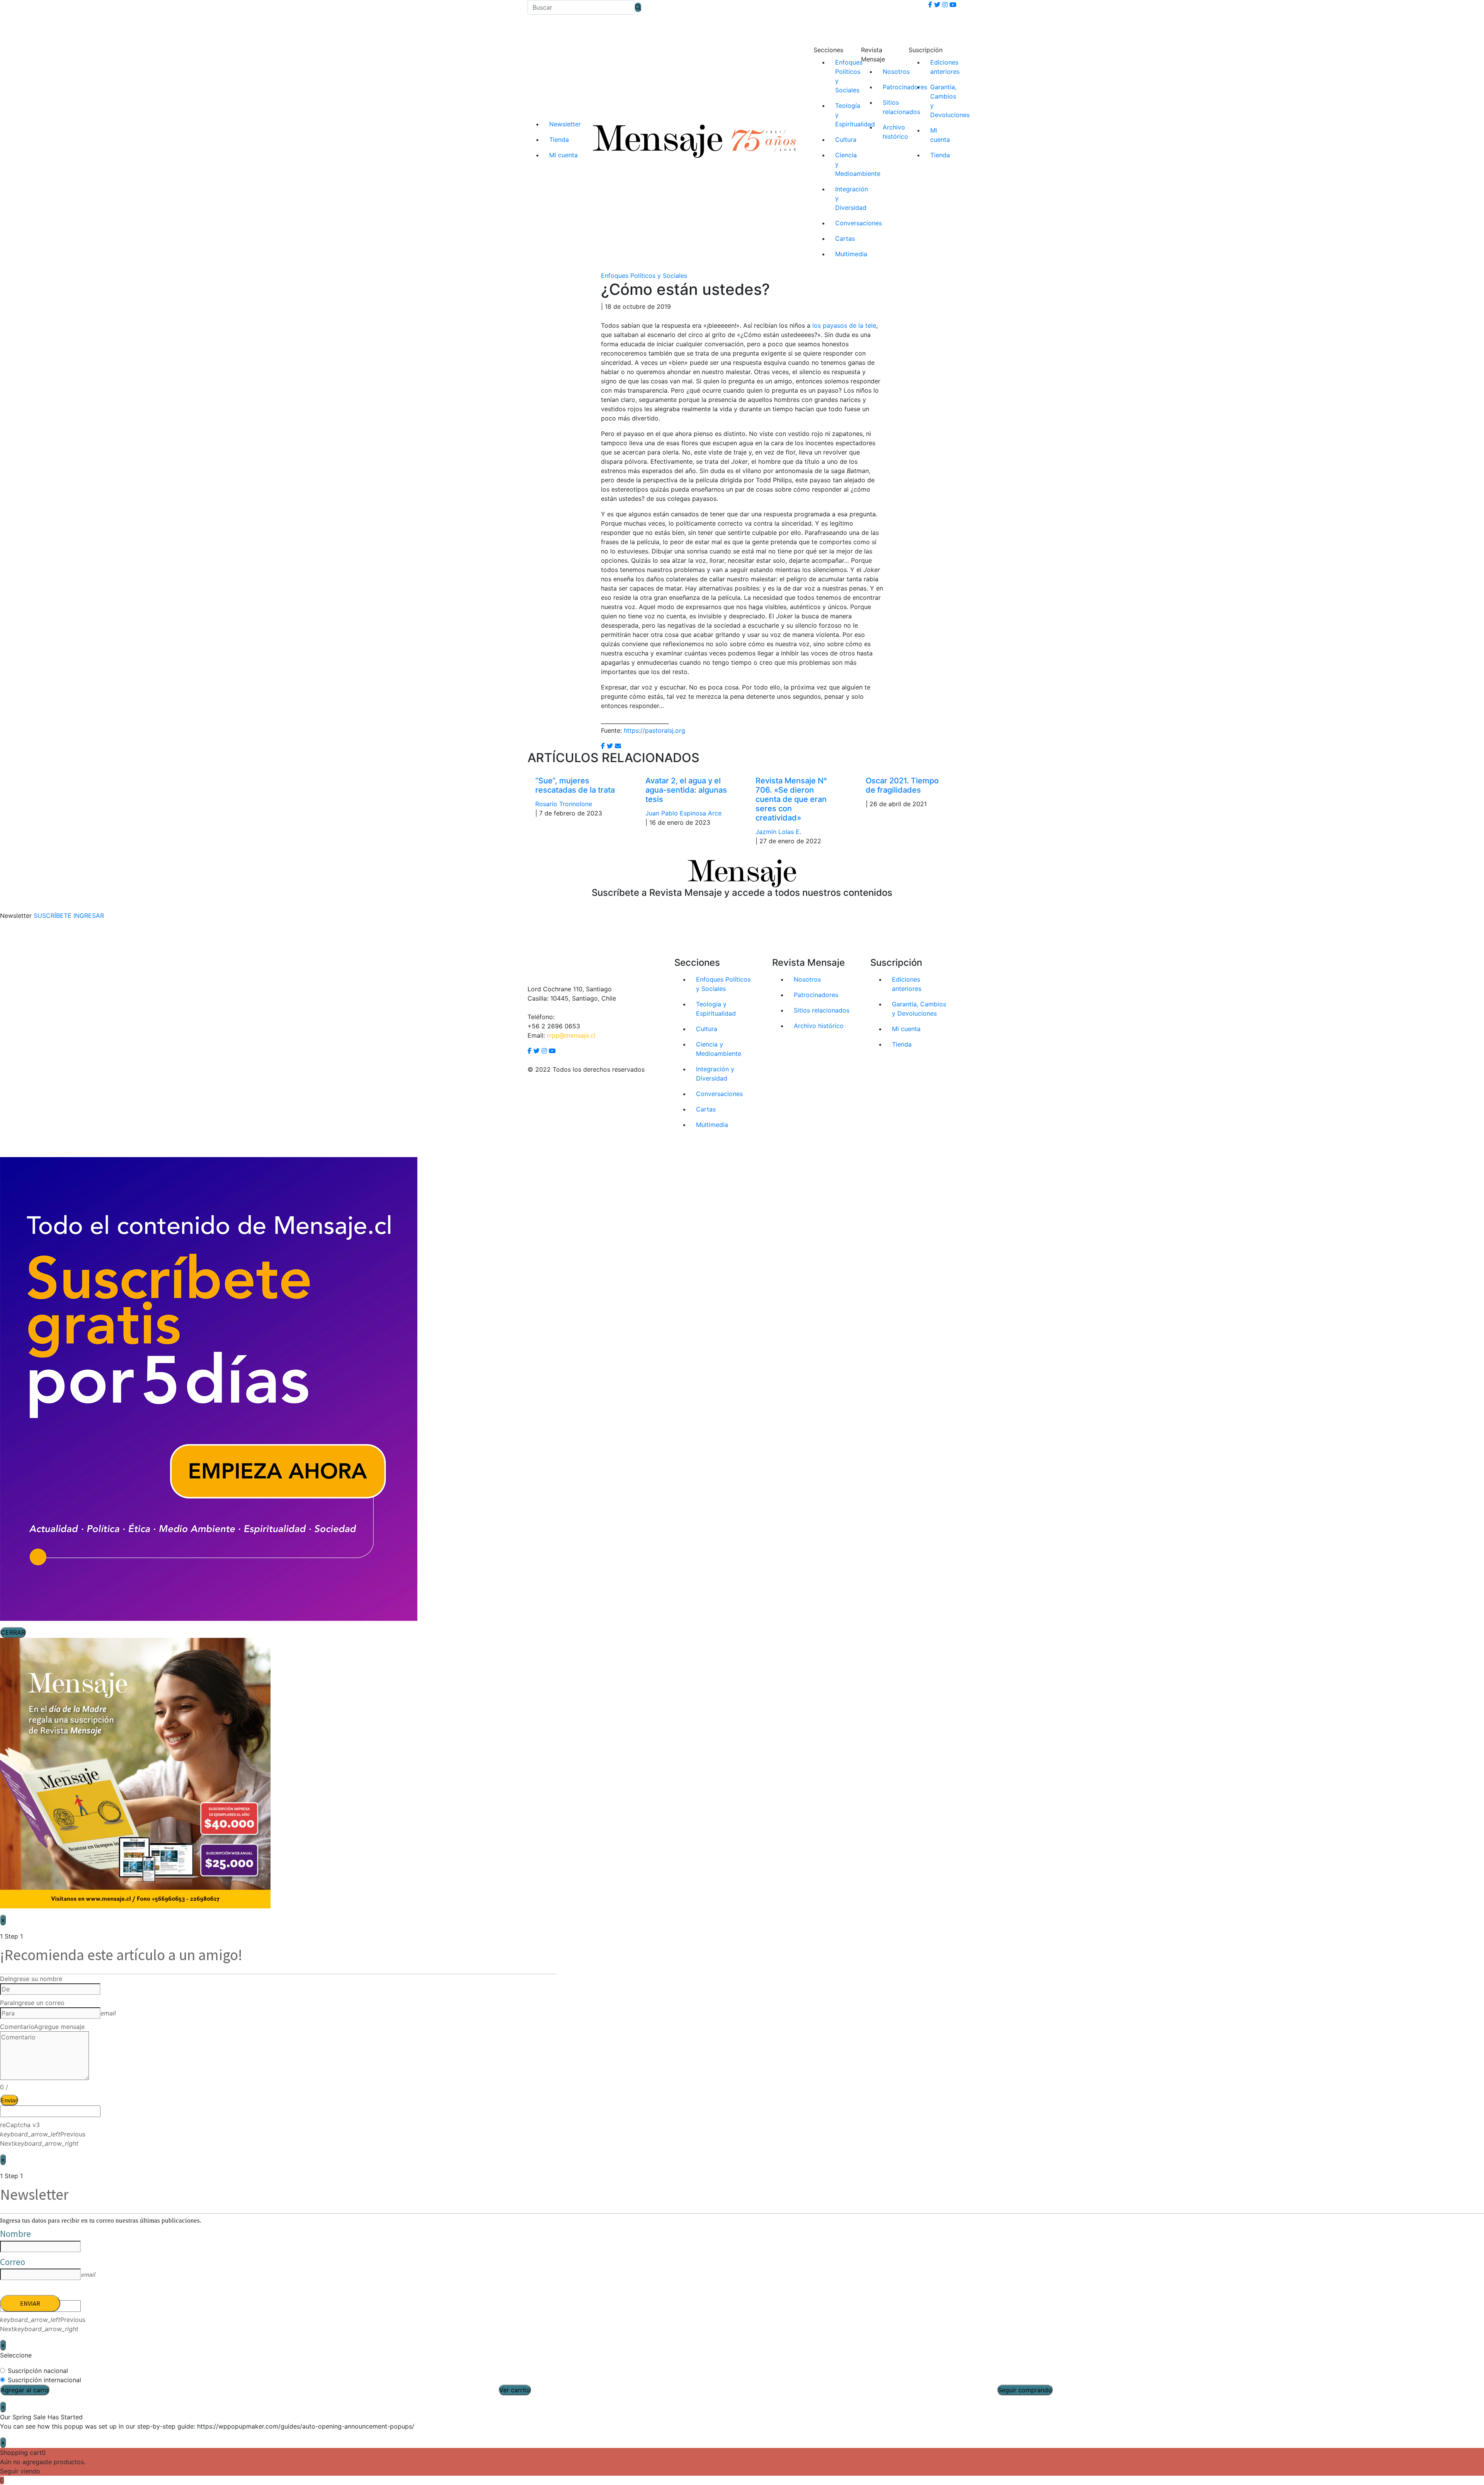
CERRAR (13, 1632)
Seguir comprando (1025, 2390)
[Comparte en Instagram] (618, 746)
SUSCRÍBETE (53, 916)
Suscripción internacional (44, 2380)
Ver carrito (515, 2390)
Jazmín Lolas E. (778, 832)
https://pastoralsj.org (654, 730)
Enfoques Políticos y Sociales (644, 276)
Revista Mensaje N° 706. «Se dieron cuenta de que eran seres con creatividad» (791, 799)
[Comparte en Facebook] (603, 746)
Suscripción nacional (38, 2371)
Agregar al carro (25, 2390)
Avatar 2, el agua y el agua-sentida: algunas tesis (686, 790)
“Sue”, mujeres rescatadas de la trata (575, 785)
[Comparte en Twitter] (610, 746)
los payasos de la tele (844, 325)
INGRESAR (89, 916)
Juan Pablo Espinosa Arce (683, 813)
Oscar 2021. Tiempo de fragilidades (902, 785)
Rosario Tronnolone (564, 804)
